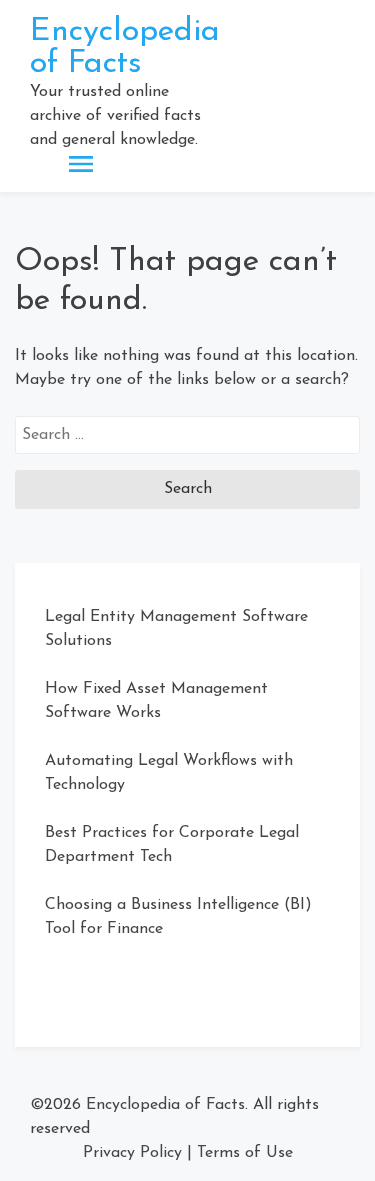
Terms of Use (245, 1153)
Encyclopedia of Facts (125, 48)
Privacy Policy (132, 1153)
